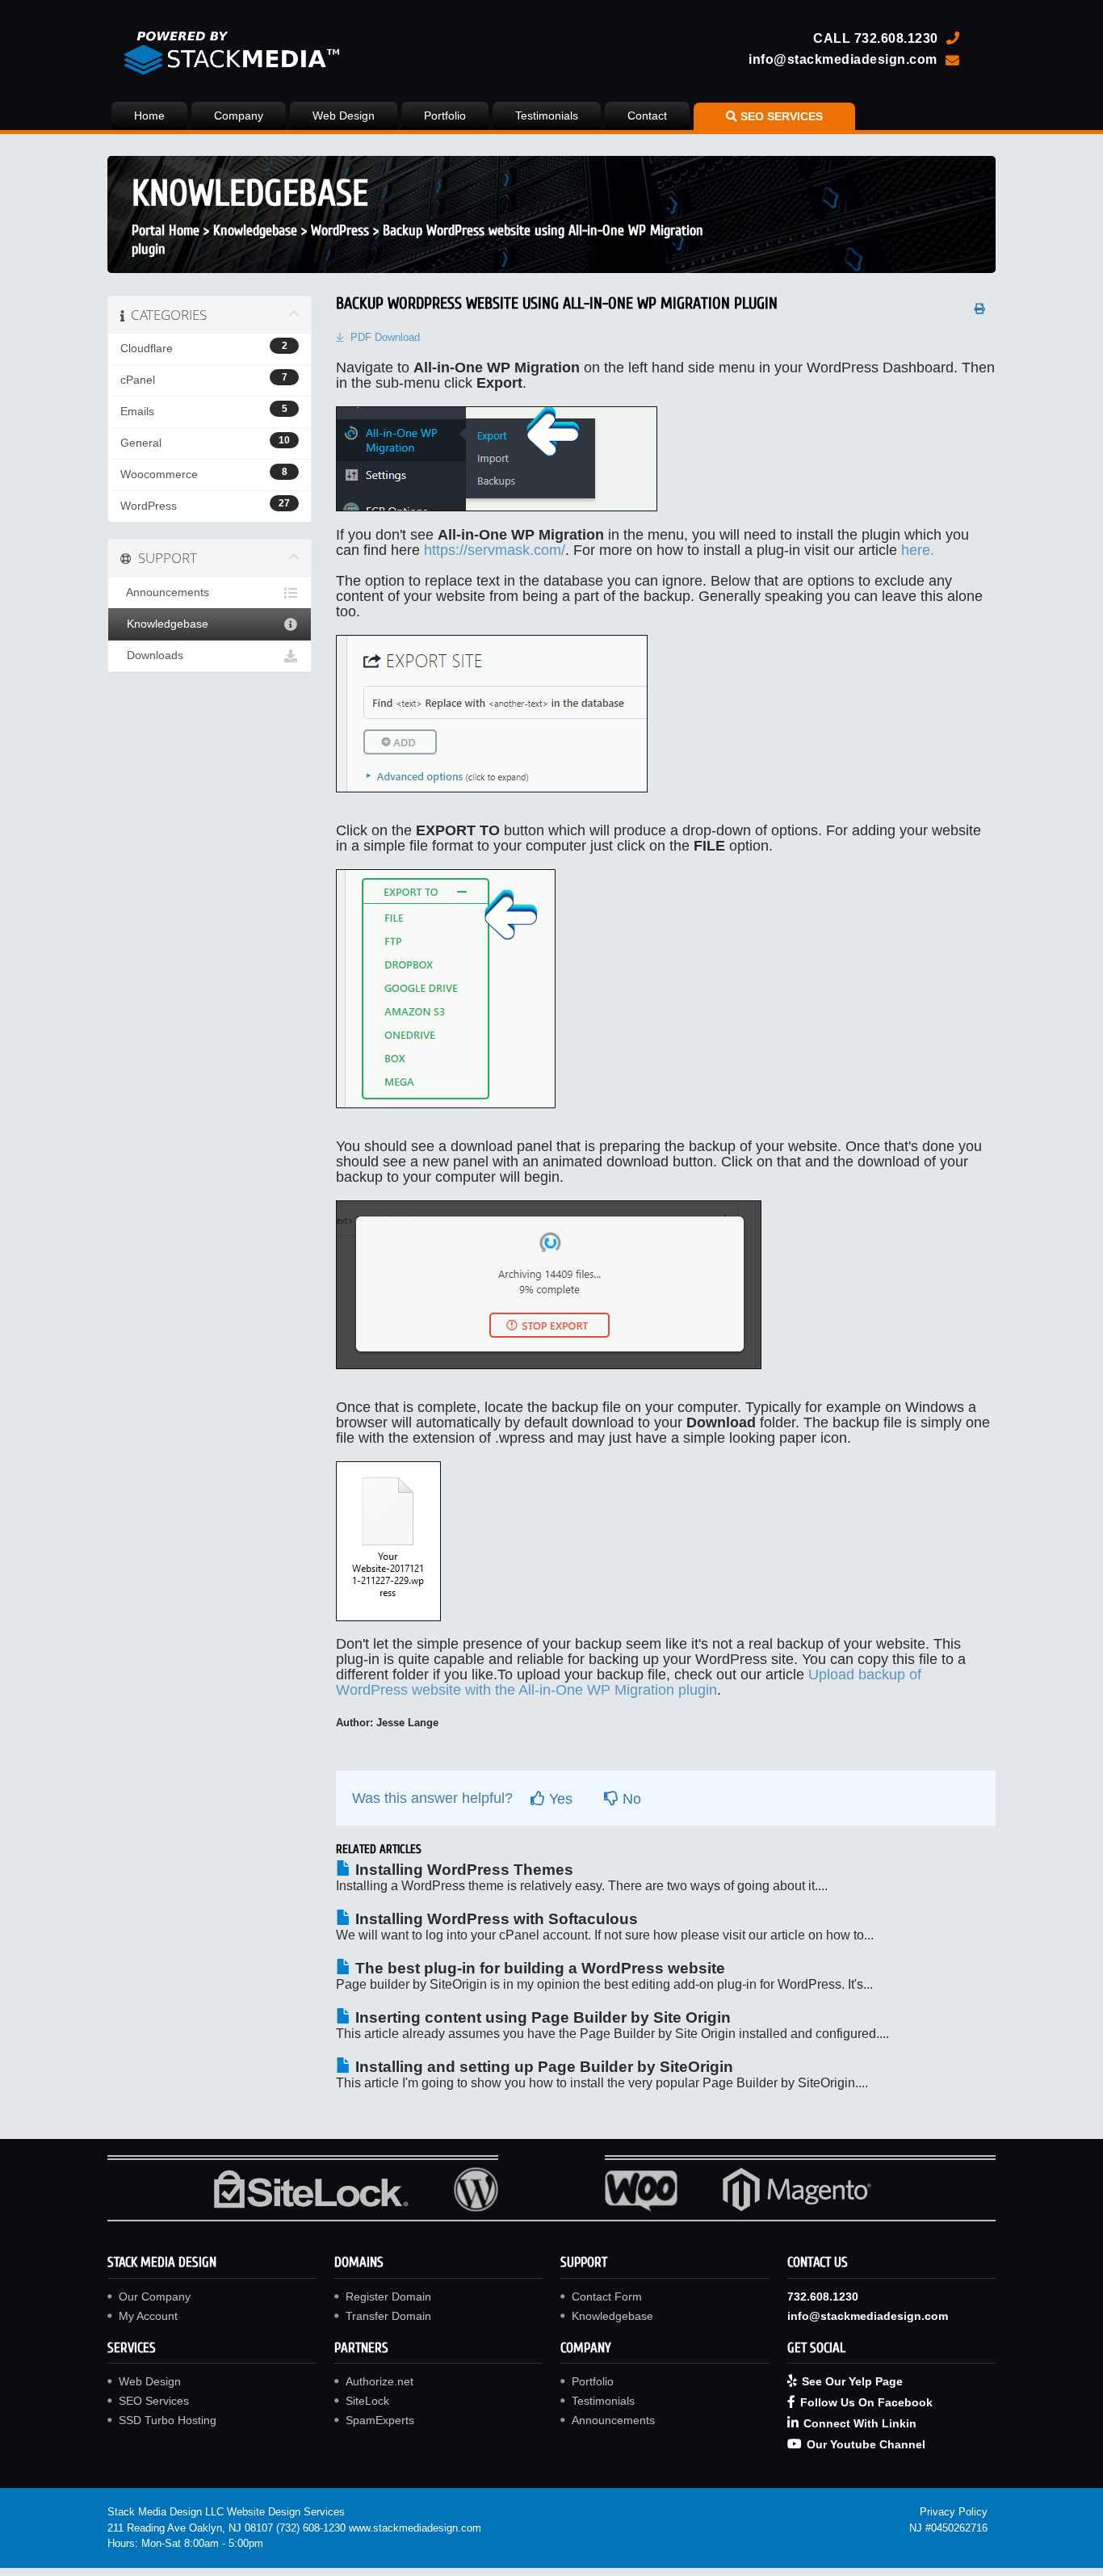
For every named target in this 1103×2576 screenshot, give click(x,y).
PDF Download (385, 337)
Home (149, 116)
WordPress (340, 231)
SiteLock (367, 2401)
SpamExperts (380, 2420)
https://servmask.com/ (495, 550)
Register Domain (388, 2297)
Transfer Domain (388, 2316)
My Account (148, 2316)
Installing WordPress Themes (462, 1870)
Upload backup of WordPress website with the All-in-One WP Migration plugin (629, 1682)
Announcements (165, 593)
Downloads (152, 656)
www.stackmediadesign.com (415, 2528)
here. (918, 550)
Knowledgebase (255, 231)
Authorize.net (380, 2381)
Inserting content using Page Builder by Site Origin (541, 2017)
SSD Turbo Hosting (168, 2420)
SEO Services (154, 2401)
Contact (647, 116)
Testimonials (547, 116)
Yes (559, 1799)
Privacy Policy (954, 2512)
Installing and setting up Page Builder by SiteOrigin (542, 2067)
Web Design (344, 116)
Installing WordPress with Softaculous (495, 1919)
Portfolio (445, 116)
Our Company (155, 2297)
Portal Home (166, 231)
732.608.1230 (896, 38)
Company (239, 116)
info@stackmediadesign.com (843, 59)
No (630, 1799)
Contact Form (607, 2297)
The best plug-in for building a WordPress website (538, 1968)
